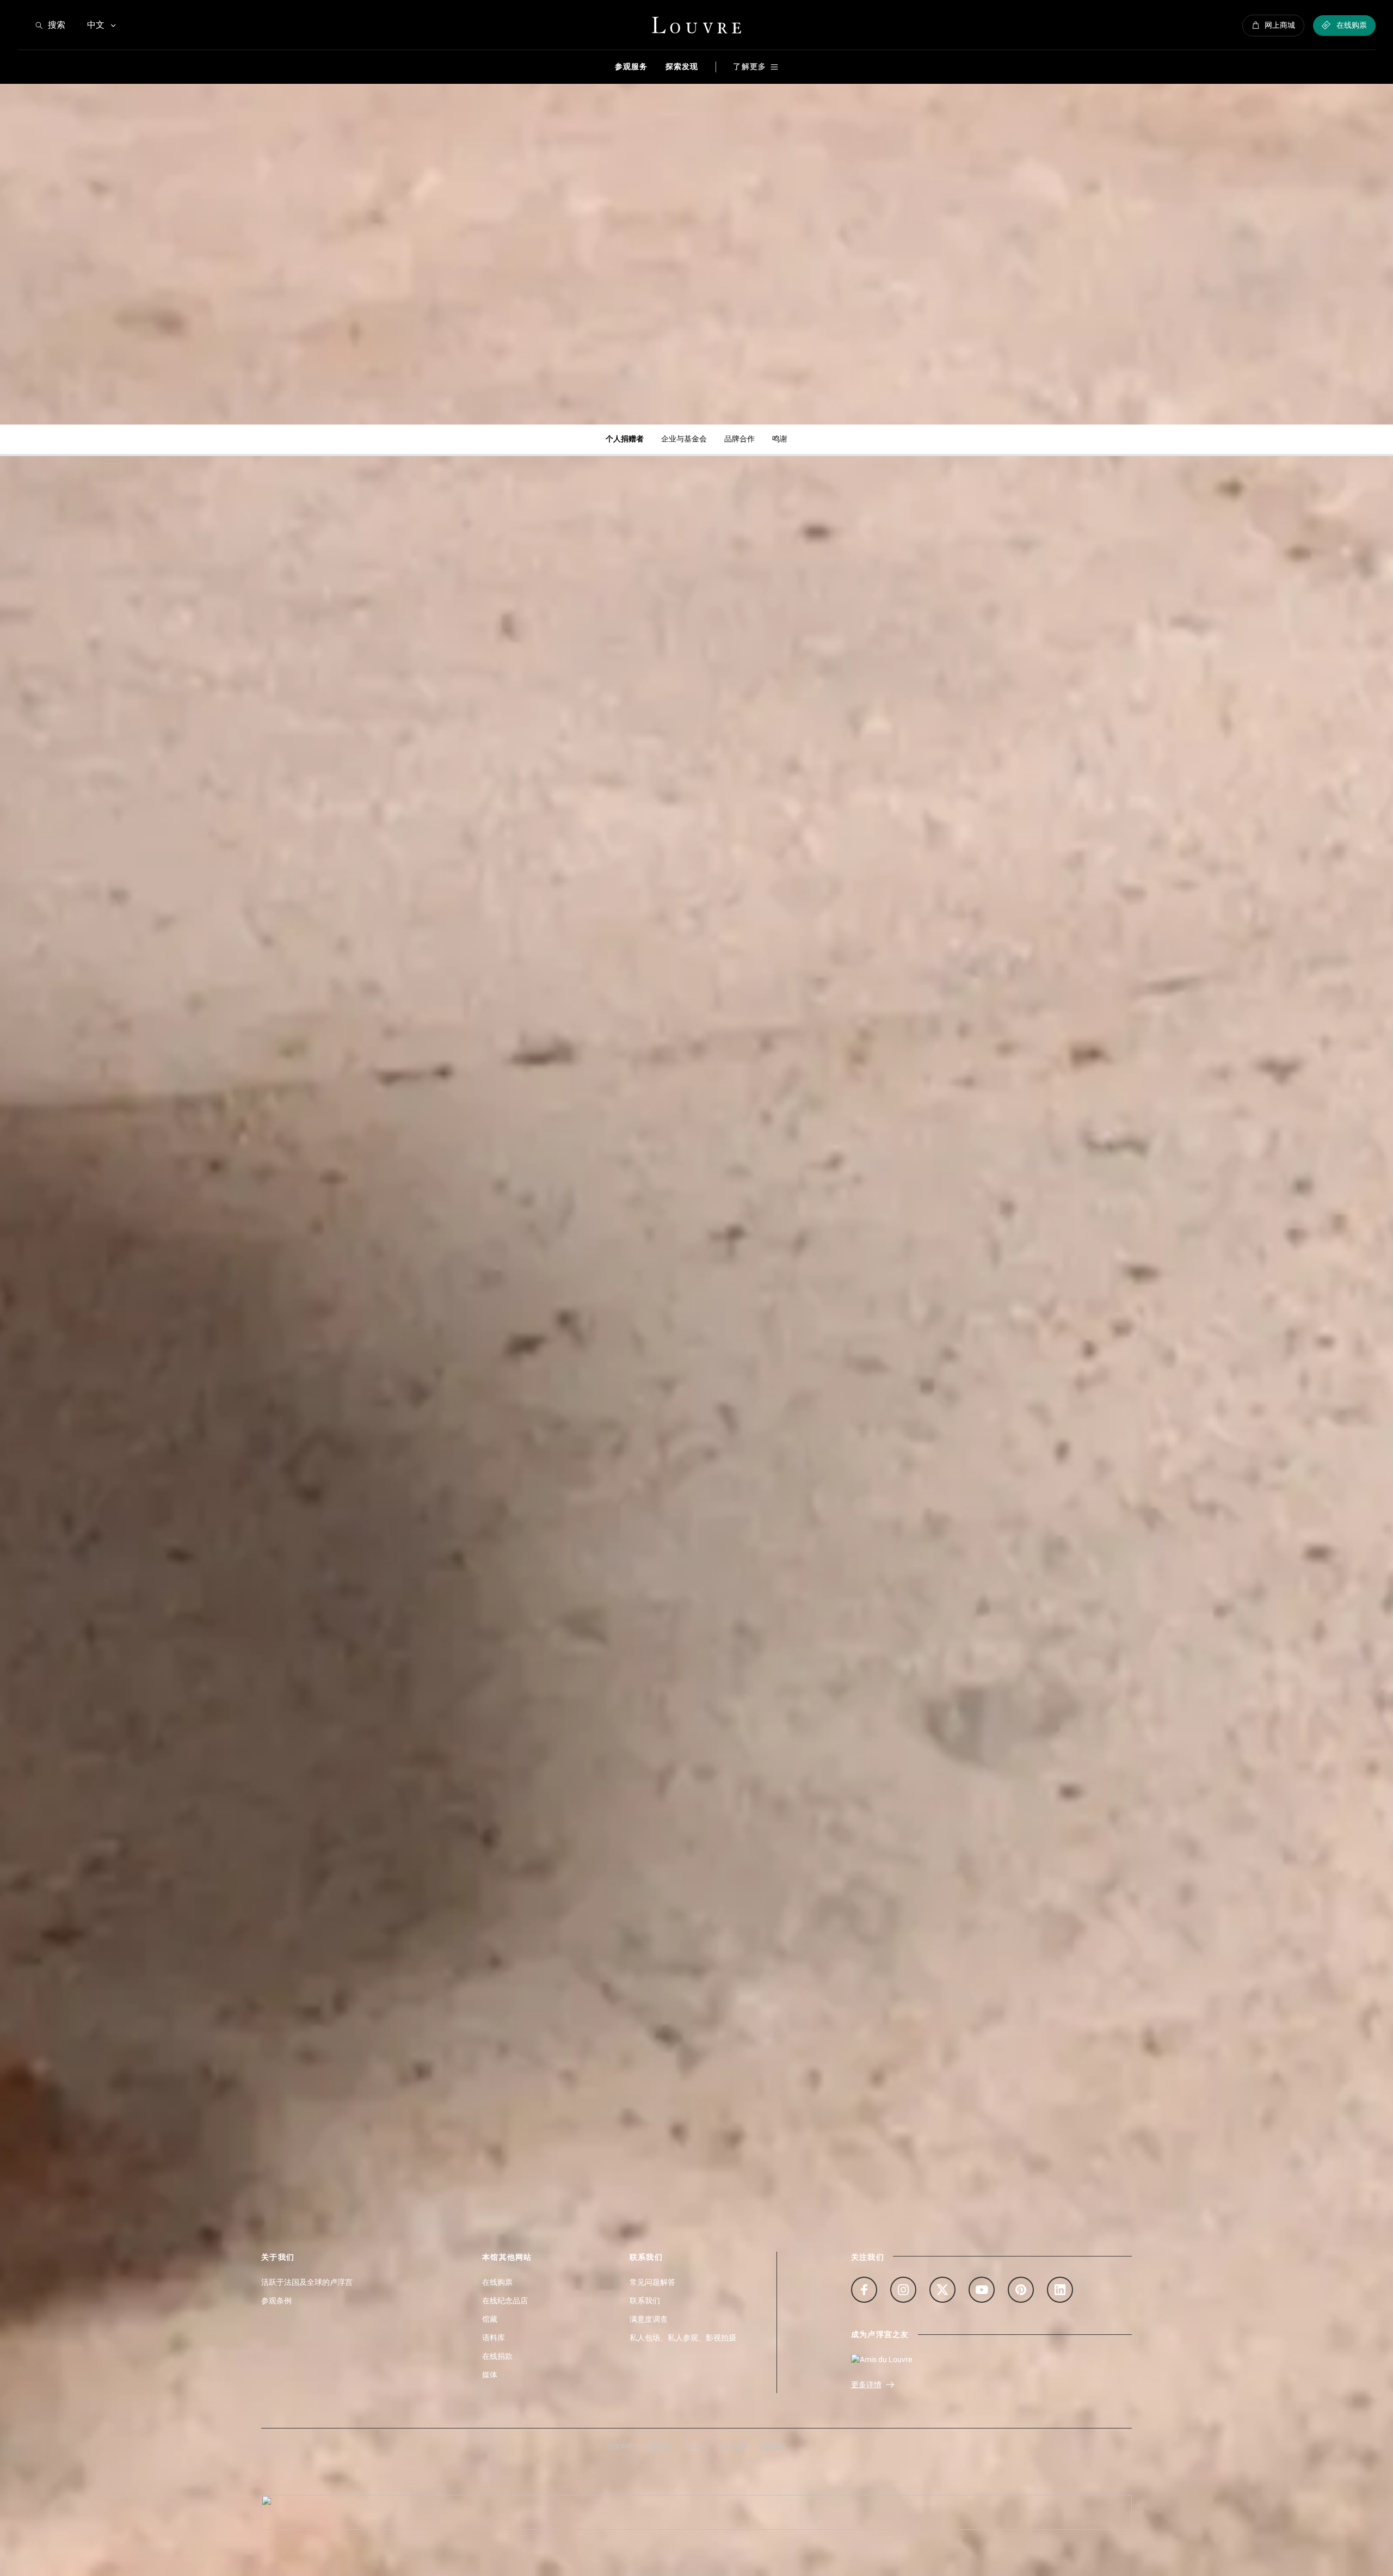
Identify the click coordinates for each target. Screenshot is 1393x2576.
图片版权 (735, 2446)
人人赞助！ (522, 979)
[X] (942, 2290)
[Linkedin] (1060, 2290)
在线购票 (497, 2282)
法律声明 (620, 2446)
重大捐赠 (737, 979)
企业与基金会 (684, 439)
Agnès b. (523, 1877)
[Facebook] (864, 2290)
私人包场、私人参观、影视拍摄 (683, 2338)
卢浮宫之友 (301, 979)
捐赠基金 (1179, 979)
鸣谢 (780, 439)
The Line (301, 1877)
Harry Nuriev (1202, 1877)
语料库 (494, 2338)
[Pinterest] (1021, 2290)
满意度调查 (649, 2319)
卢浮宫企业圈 (969, 1459)
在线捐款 (497, 2356)
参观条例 (276, 2301)
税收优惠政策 (748, 1459)
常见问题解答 (652, 2282)
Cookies (697, 2446)
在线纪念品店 (505, 2301)
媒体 (490, 2375)
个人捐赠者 (625, 439)
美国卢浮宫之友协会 (985, 979)
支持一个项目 (306, 1459)
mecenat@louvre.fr (806, 542)
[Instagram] (903, 2290)
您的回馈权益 (527, 1459)
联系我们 (645, 2301)
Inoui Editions (763, 1877)
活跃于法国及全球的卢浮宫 (307, 2282)
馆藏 (490, 2319)
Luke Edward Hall (998, 1877)
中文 (96, 25)
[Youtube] (982, 2290)
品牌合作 (739, 439)
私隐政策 (659, 2446)
